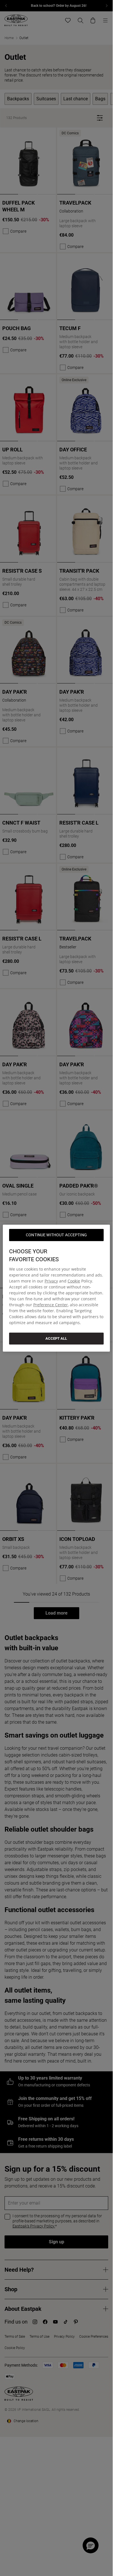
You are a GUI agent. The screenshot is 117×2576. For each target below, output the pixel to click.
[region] (56, 1288)
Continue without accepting (56, 1235)
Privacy (51, 1281)
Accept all (56, 1338)
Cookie (74, 1281)
